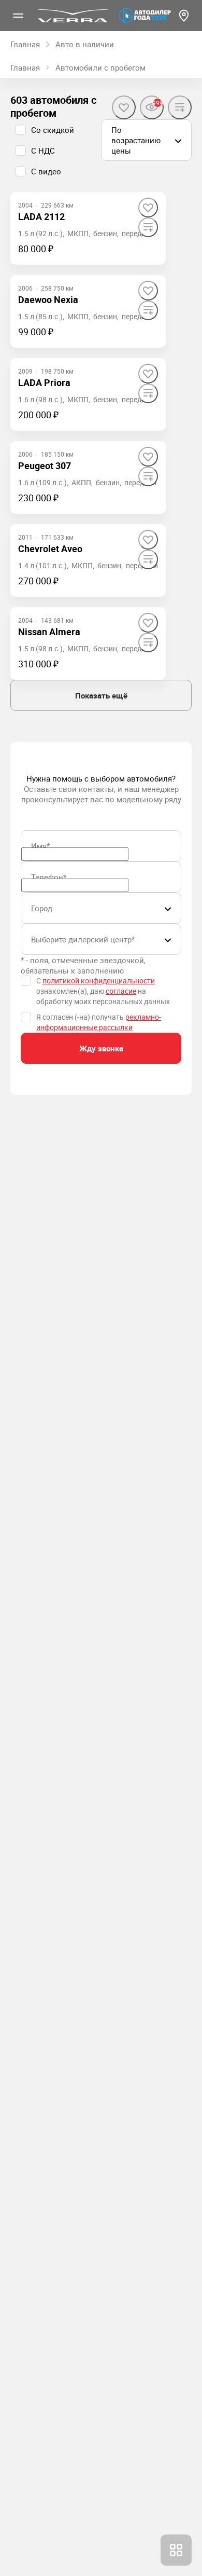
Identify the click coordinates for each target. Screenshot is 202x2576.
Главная (25, 67)
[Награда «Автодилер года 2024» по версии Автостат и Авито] (145, 16)
